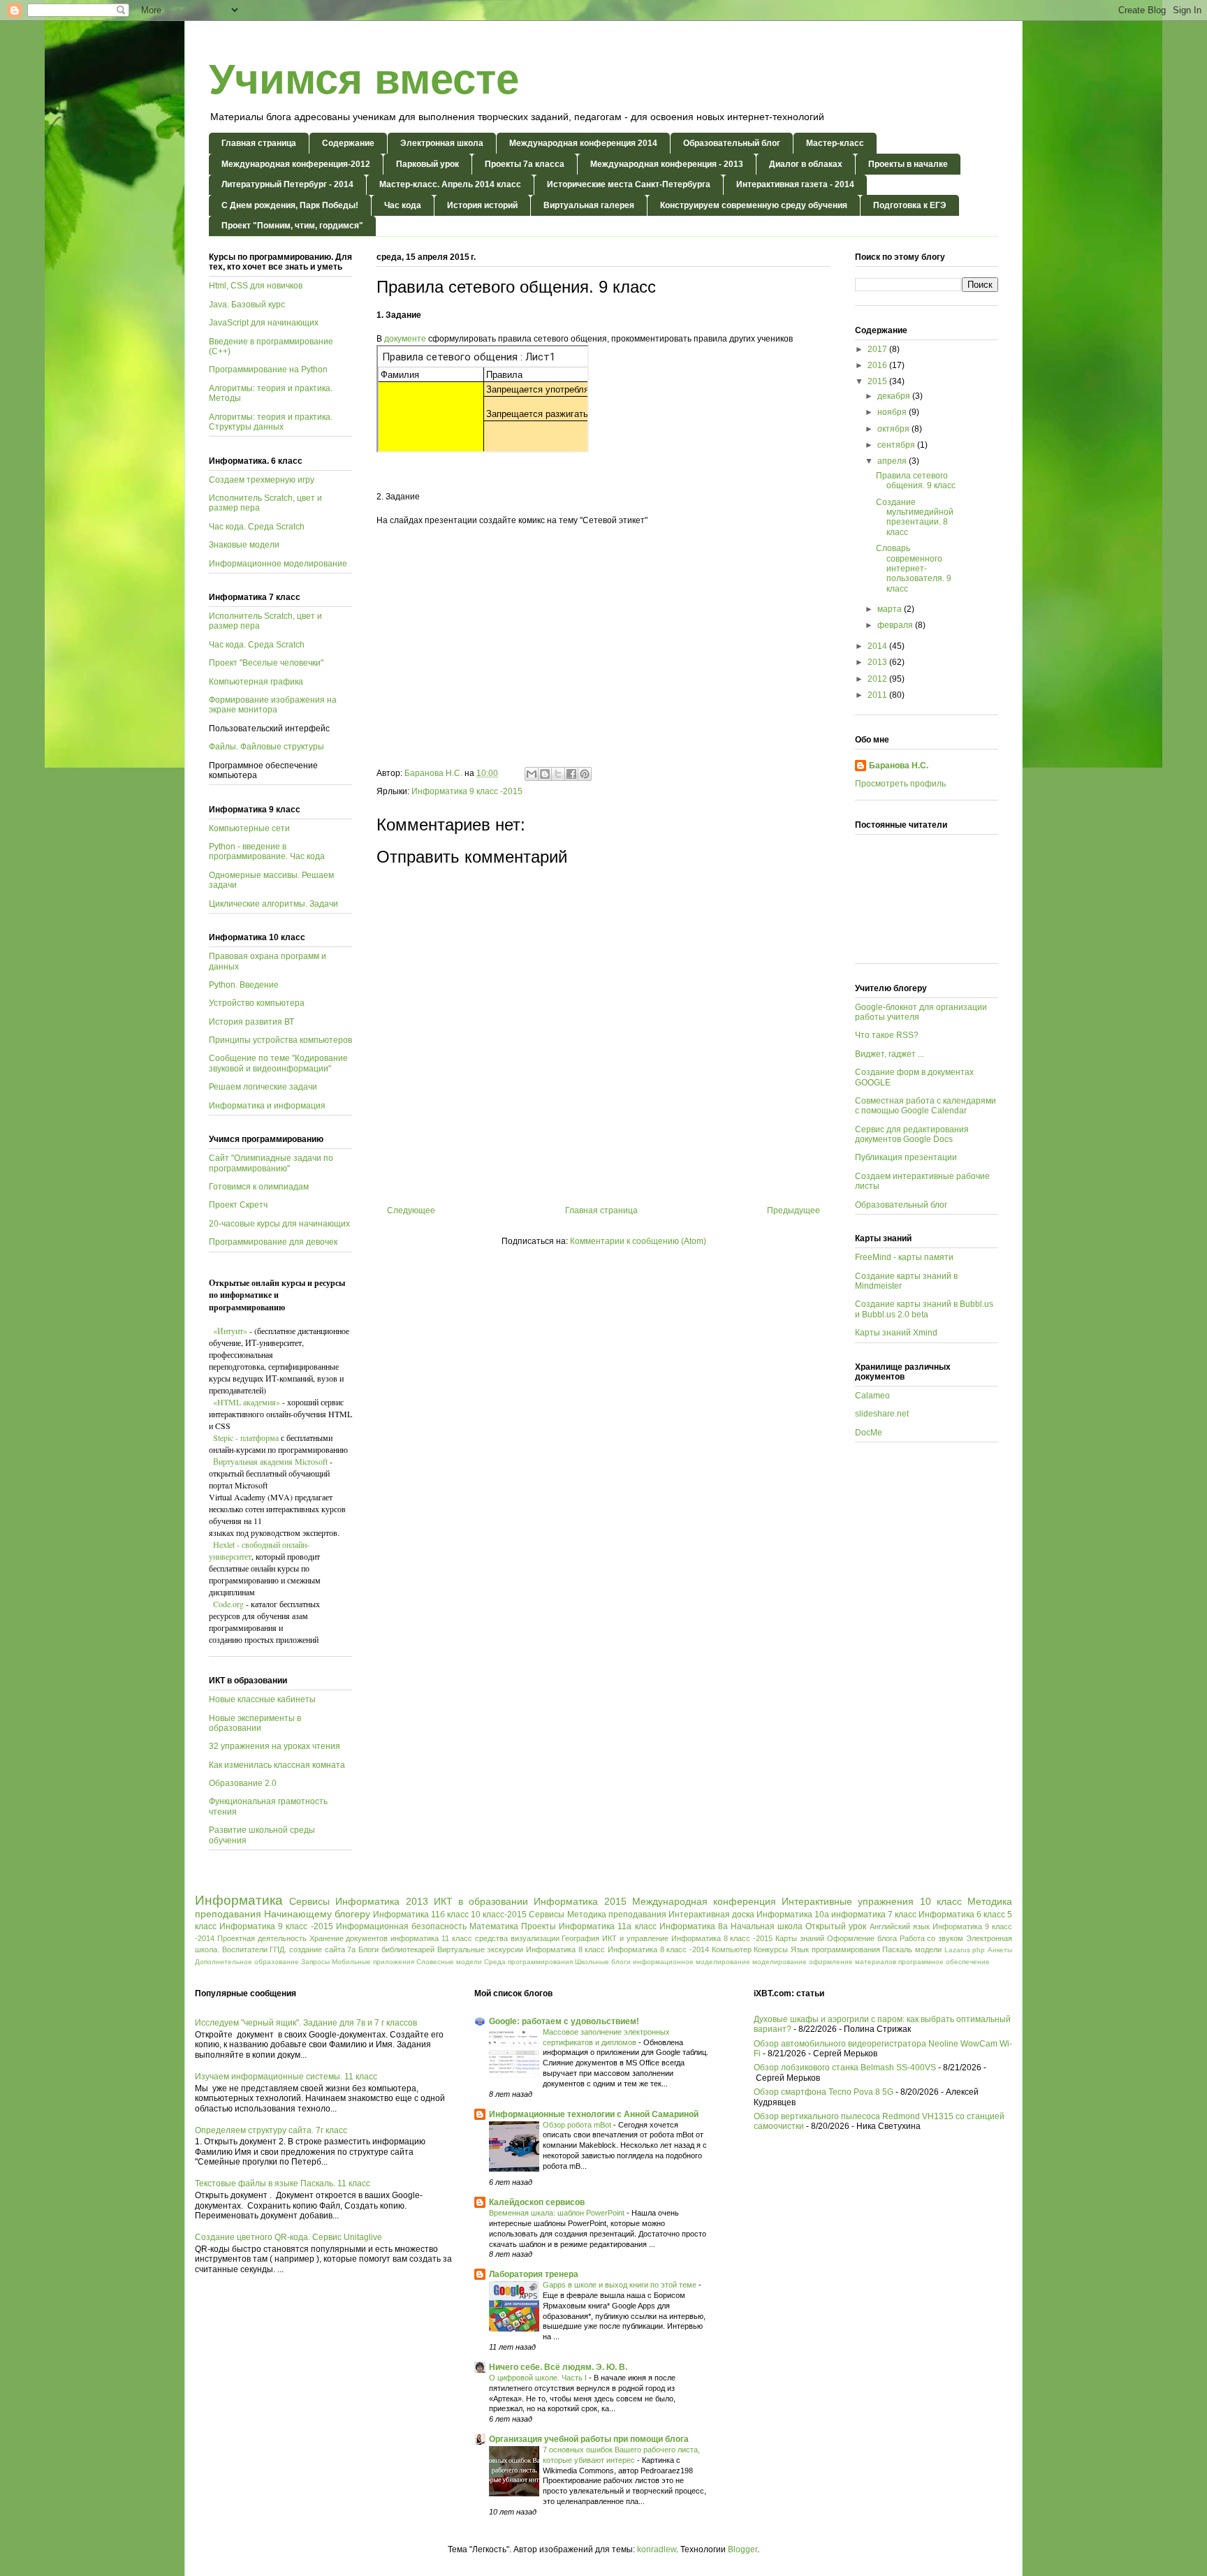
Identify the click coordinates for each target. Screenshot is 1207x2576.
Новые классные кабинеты (262, 1699)
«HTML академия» (247, 1402)
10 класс (941, 1901)
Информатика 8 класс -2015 (722, 1938)
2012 (878, 679)
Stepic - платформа (246, 1437)
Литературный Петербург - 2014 (287, 184)
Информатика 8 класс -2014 (658, 1949)
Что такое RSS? (887, 1035)
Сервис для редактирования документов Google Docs (912, 1134)
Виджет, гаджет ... (890, 1054)
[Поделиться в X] (558, 774)
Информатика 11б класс (421, 1915)
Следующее (411, 1210)
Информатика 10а (793, 1915)
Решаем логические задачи (263, 1087)
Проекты (539, 1926)
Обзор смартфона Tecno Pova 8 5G (824, 2092)
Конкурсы (771, 1949)
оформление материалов (853, 1962)
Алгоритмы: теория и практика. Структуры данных (271, 422)
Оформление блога (862, 1938)
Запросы (315, 1962)
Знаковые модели (244, 545)
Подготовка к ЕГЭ (910, 205)
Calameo (872, 1396)
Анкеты (1000, 1950)
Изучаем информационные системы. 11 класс (286, 2077)
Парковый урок (427, 164)
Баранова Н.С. (899, 766)
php (979, 1950)
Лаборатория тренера (534, 2274)
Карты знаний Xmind (896, 1333)
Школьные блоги (603, 1962)
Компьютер (732, 1949)
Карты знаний (800, 1938)
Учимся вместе (364, 79)
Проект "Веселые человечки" (266, 663)
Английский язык (900, 1926)
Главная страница (259, 143)
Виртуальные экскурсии (481, 1949)
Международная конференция (704, 1901)
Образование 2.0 (243, 1783)
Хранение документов (349, 1938)
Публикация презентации (906, 1157)
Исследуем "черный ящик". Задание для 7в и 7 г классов (306, 2023)
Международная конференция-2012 (296, 164)
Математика (494, 1926)
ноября (893, 412)
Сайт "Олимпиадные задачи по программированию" (271, 1163)
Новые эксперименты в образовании (255, 1723)
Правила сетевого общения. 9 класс (916, 481)
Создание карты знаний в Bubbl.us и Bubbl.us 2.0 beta (924, 1309)
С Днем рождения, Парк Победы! (290, 205)
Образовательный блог (732, 143)
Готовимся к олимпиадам (259, 1187)
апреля (893, 461)
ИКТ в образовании (481, 1901)
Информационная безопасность (401, 1926)
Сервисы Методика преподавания (597, 1915)
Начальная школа (767, 1926)
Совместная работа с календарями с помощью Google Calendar (926, 1106)
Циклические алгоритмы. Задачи (273, 904)
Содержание (348, 143)
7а (351, 1949)
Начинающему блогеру (317, 1914)
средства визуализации (517, 1938)
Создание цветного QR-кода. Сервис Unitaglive (288, 2237)
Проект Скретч (238, 1205)
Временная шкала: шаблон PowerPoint (558, 2213)
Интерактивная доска (711, 1915)
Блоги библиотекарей (396, 1949)
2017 (878, 349)
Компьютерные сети (249, 828)
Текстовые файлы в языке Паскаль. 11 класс (283, 2183)
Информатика (239, 1900)
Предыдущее (793, 1210)
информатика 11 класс (431, 1938)
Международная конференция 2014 (583, 143)
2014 (878, 646)
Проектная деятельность (262, 1938)
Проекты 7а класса (525, 164)
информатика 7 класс (874, 1915)
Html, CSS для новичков (256, 286)
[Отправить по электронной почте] (532, 774)
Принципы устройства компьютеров (280, 1040)
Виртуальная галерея (589, 205)
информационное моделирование (692, 1962)
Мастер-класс (835, 143)
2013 (878, 662)
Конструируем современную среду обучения (754, 205)
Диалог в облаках (806, 164)
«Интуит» (230, 1331)
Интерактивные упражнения (848, 1901)
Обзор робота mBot (578, 2125)
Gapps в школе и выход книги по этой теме (621, 2285)
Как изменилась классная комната (277, 1765)
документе (405, 339)
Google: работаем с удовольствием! (564, 2021)
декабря (895, 396)
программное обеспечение (944, 1962)
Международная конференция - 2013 (667, 164)
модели (928, 1949)
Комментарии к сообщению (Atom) (638, 1241)
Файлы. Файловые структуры (266, 747)
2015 (878, 381)
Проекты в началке (908, 164)
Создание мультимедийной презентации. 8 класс (915, 517)
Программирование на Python (268, 369)
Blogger (743, 2549)
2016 (878, 365)
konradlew (657, 2549)
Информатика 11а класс (607, 1926)
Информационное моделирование (278, 564)
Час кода (403, 205)
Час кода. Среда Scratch (257, 527)
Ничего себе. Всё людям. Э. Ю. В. (558, 2367)
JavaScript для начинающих (264, 323)
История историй (482, 205)
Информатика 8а (694, 1926)
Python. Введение (244, 985)
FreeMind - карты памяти (904, 1257)
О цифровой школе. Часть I (539, 2378)
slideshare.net (882, 1414)
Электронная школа (442, 143)
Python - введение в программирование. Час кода (267, 851)
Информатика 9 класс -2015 (467, 791)
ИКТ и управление (635, 1938)
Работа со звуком (932, 1938)
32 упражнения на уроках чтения (275, 1746)
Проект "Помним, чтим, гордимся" (292, 226)
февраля (896, 625)
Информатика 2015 (580, 1901)
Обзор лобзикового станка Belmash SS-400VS (845, 2068)
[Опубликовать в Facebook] (571, 774)
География (580, 1938)
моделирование (780, 1962)
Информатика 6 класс (962, 1915)
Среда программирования (528, 1962)
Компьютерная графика (256, 682)
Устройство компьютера (257, 1003)
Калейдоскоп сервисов (537, 2202)
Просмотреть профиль (900, 784)
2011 (878, 695)
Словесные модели (449, 1962)
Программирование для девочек (273, 1242)
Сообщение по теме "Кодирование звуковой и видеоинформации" (278, 1063)
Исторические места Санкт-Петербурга (629, 184)
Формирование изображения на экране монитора (273, 705)
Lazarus (957, 1950)
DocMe (869, 1433)
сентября (897, 445)
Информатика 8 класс (565, 1949)
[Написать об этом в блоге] (545, 774)
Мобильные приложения (373, 1962)
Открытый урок (836, 1926)
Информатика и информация (267, 1106)
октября (894, 429)
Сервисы (309, 1901)
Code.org (227, 1604)
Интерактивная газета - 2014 (795, 184)
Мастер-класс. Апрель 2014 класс (450, 184)
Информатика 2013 (381, 1901)
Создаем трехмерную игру (262, 480)
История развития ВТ (251, 1022)
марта (891, 609)
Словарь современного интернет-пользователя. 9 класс (914, 569)
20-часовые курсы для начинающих (279, 1224)
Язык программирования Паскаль (851, 1949)
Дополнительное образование (247, 1962)
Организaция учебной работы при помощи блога (589, 2439)
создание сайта (317, 1949)
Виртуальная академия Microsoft (271, 1461)
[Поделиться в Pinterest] (585, 774)
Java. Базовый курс (247, 305)
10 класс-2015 (499, 1915)
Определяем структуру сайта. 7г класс (271, 2130)
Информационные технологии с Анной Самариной (594, 2114)
